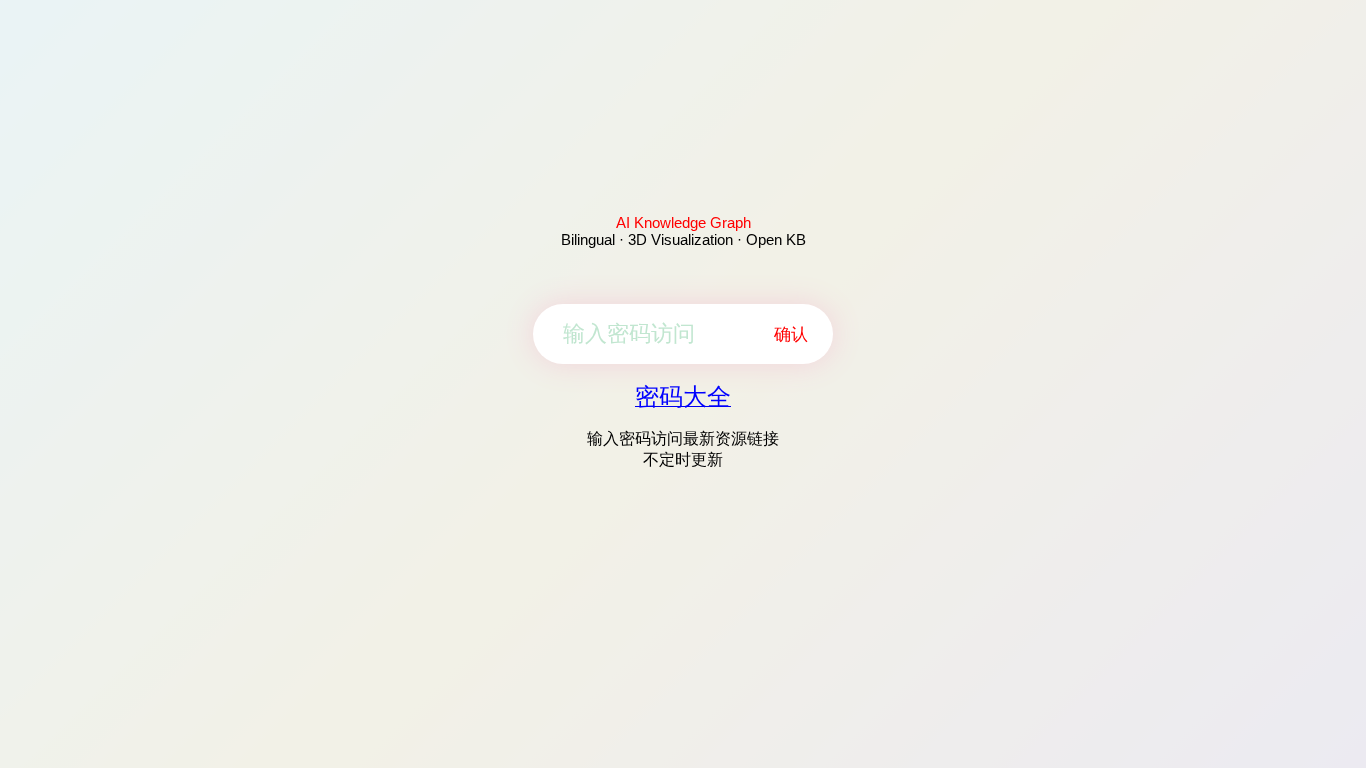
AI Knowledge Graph (683, 222)
